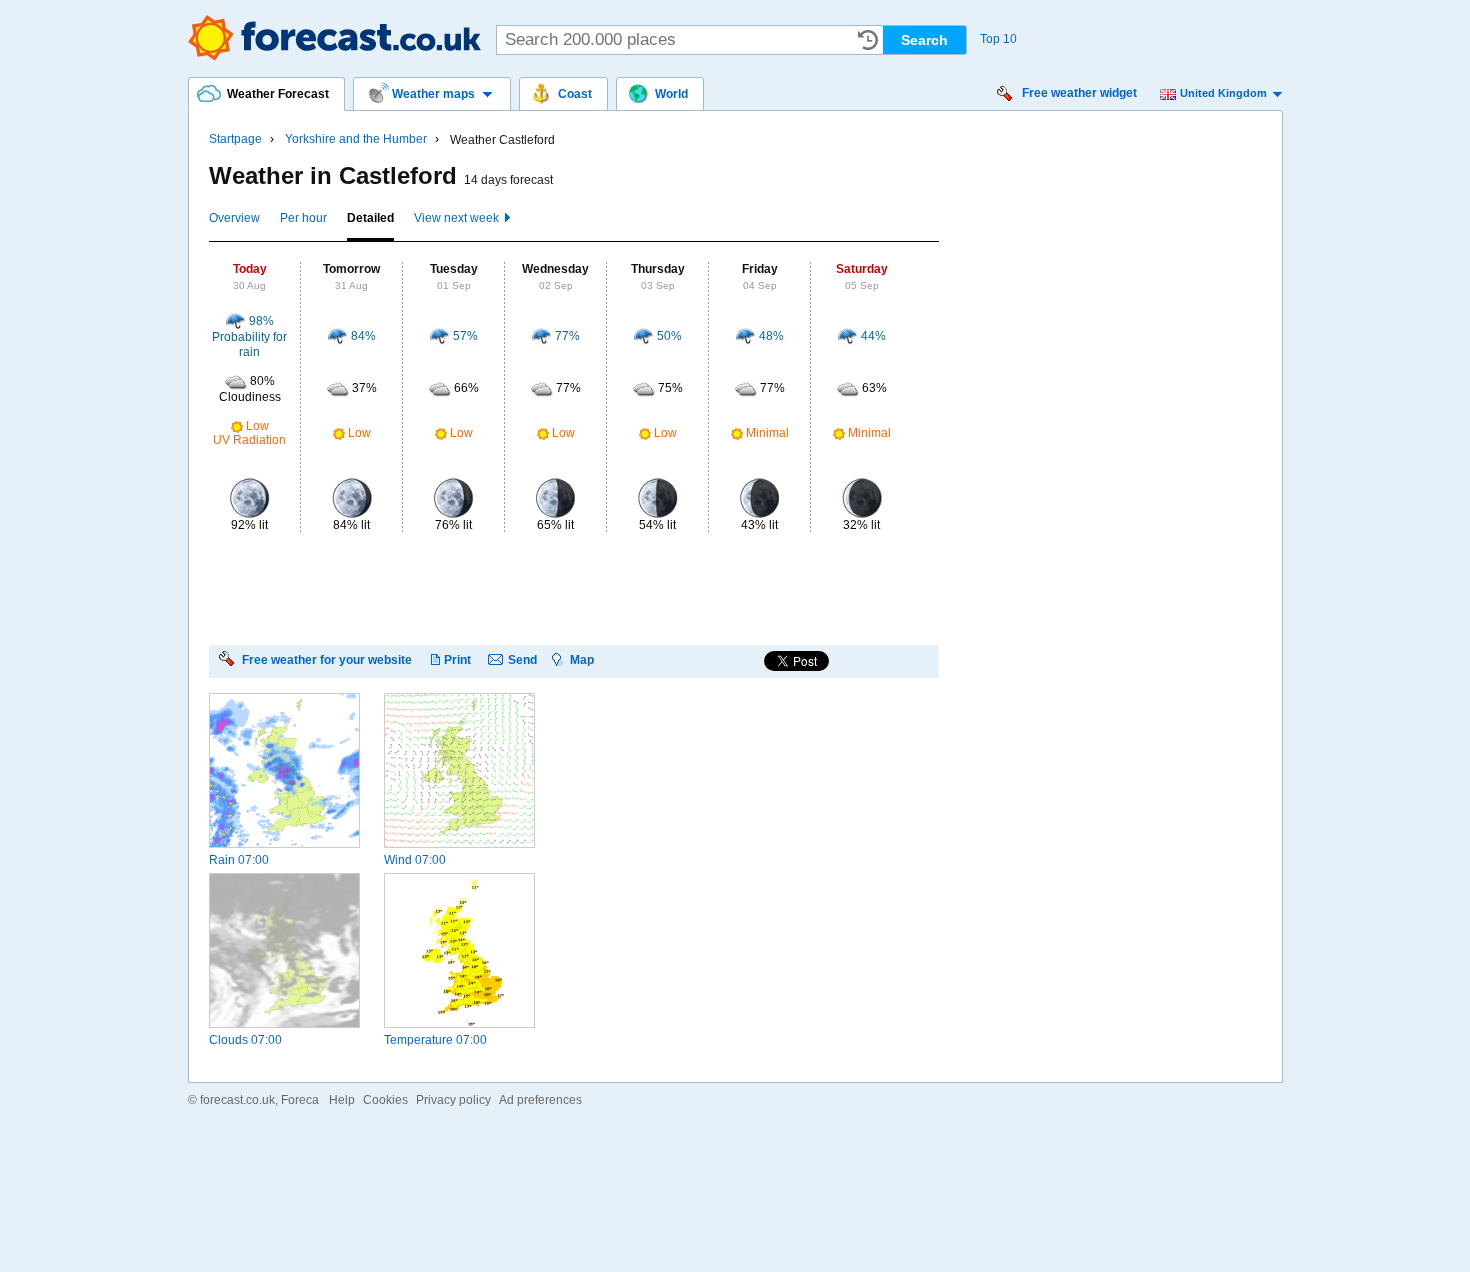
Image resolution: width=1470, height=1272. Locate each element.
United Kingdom (1223, 93)
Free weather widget (1079, 93)
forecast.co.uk (237, 1100)
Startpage (235, 139)
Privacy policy (453, 1100)
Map (582, 659)
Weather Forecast (334, 37)
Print (457, 659)
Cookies (385, 1100)
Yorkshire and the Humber (356, 139)
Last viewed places (868, 40)
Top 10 (998, 39)
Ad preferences (540, 1100)
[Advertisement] (573, 587)
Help (342, 1100)
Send (522, 659)
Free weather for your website (327, 659)
